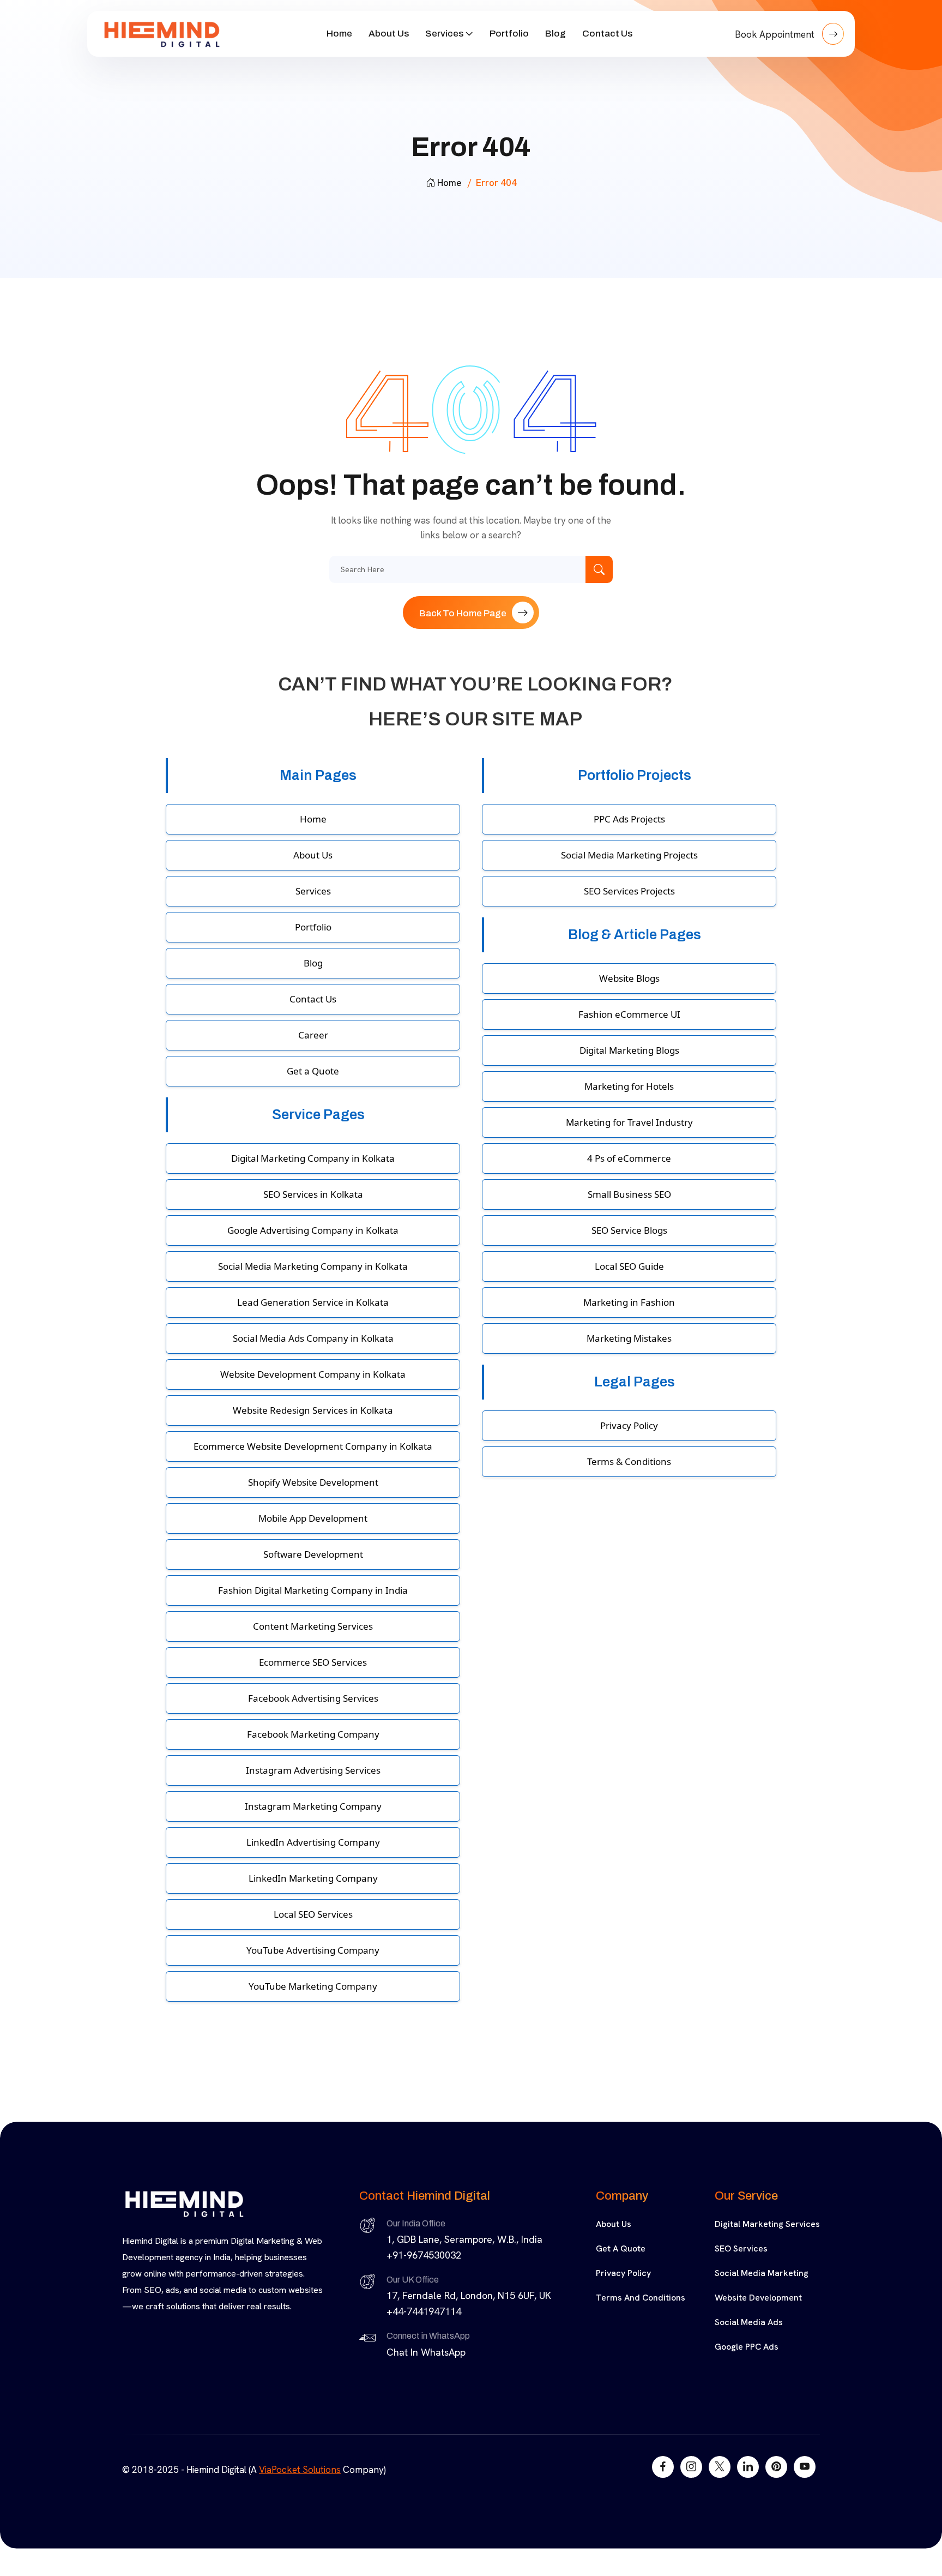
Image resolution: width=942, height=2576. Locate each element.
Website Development (758, 2298)
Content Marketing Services (313, 1626)
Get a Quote (313, 1071)
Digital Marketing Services (767, 2224)
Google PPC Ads (747, 2347)
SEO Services (741, 2248)
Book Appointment (776, 34)
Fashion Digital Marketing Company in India (313, 1590)
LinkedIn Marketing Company (313, 1878)
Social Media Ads (749, 2322)
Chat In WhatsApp (426, 2352)
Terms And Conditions (641, 2298)
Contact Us (607, 34)
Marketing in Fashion (629, 1302)
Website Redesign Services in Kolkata (313, 1410)
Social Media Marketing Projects (629, 855)
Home (339, 34)
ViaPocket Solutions (300, 2470)
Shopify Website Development (313, 1482)
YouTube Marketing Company (313, 1986)
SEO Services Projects (629, 891)
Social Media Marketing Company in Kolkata (313, 1266)
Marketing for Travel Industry (629, 1122)
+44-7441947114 (424, 2311)
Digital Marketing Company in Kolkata (313, 1158)
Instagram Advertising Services (313, 1770)
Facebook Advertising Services (313, 1698)
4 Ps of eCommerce (629, 1158)
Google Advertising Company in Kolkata (313, 1230)
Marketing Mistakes (629, 1338)
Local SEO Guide (629, 1266)
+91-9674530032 (424, 2255)
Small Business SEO (629, 1194)
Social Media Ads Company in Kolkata (313, 1338)
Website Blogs (629, 978)
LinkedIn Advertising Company (313, 1842)
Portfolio (509, 34)
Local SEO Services (313, 1914)
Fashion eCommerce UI (629, 1014)
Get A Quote (621, 2248)
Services (444, 34)
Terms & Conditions (629, 1461)
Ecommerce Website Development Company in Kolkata (313, 1446)
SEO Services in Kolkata (313, 1194)
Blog (555, 34)
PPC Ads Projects (629, 819)
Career (313, 1035)
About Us (389, 34)
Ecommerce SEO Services (313, 1662)
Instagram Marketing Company (313, 1806)
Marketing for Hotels (629, 1086)
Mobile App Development (313, 1518)
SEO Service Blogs (629, 1230)
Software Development (313, 1554)
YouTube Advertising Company (313, 1950)
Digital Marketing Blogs (629, 1050)
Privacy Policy (629, 1425)
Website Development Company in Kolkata (313, 1374)
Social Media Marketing (762, 2273)
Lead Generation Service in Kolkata (313, 1302)
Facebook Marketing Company (313, 1734)
